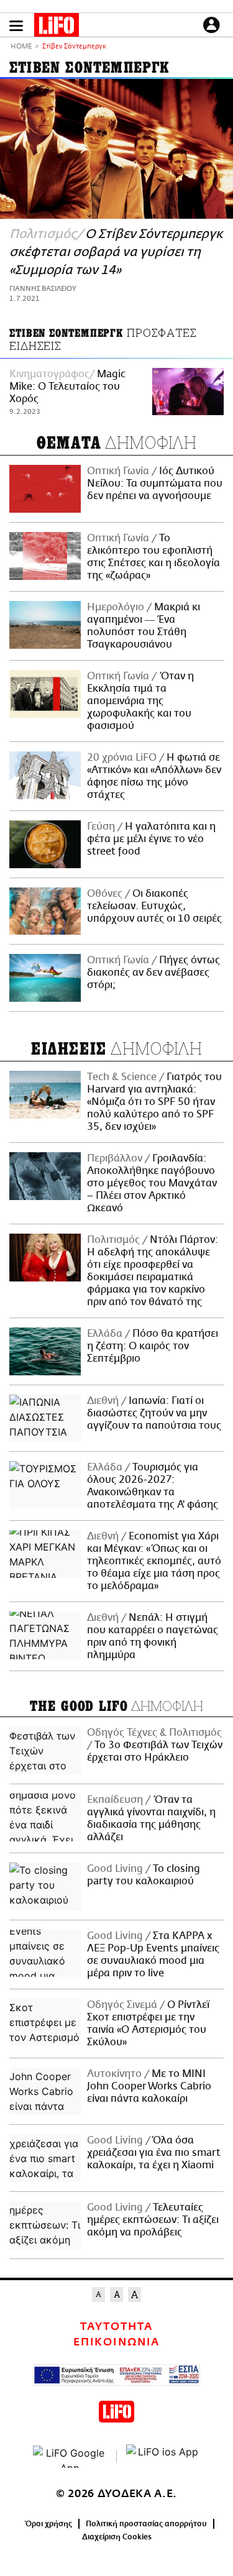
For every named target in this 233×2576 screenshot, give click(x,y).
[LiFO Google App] (70, 2457)
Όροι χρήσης (49, 2524)
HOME (21, 47)
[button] (16, 26)
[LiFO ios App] (163, 2457)
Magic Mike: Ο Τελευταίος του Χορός (67, 387)
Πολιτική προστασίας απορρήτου (146, 2524)
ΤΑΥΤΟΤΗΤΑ (116, 2327)
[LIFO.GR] (57, 27)
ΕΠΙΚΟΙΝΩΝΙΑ (116, 2342)
